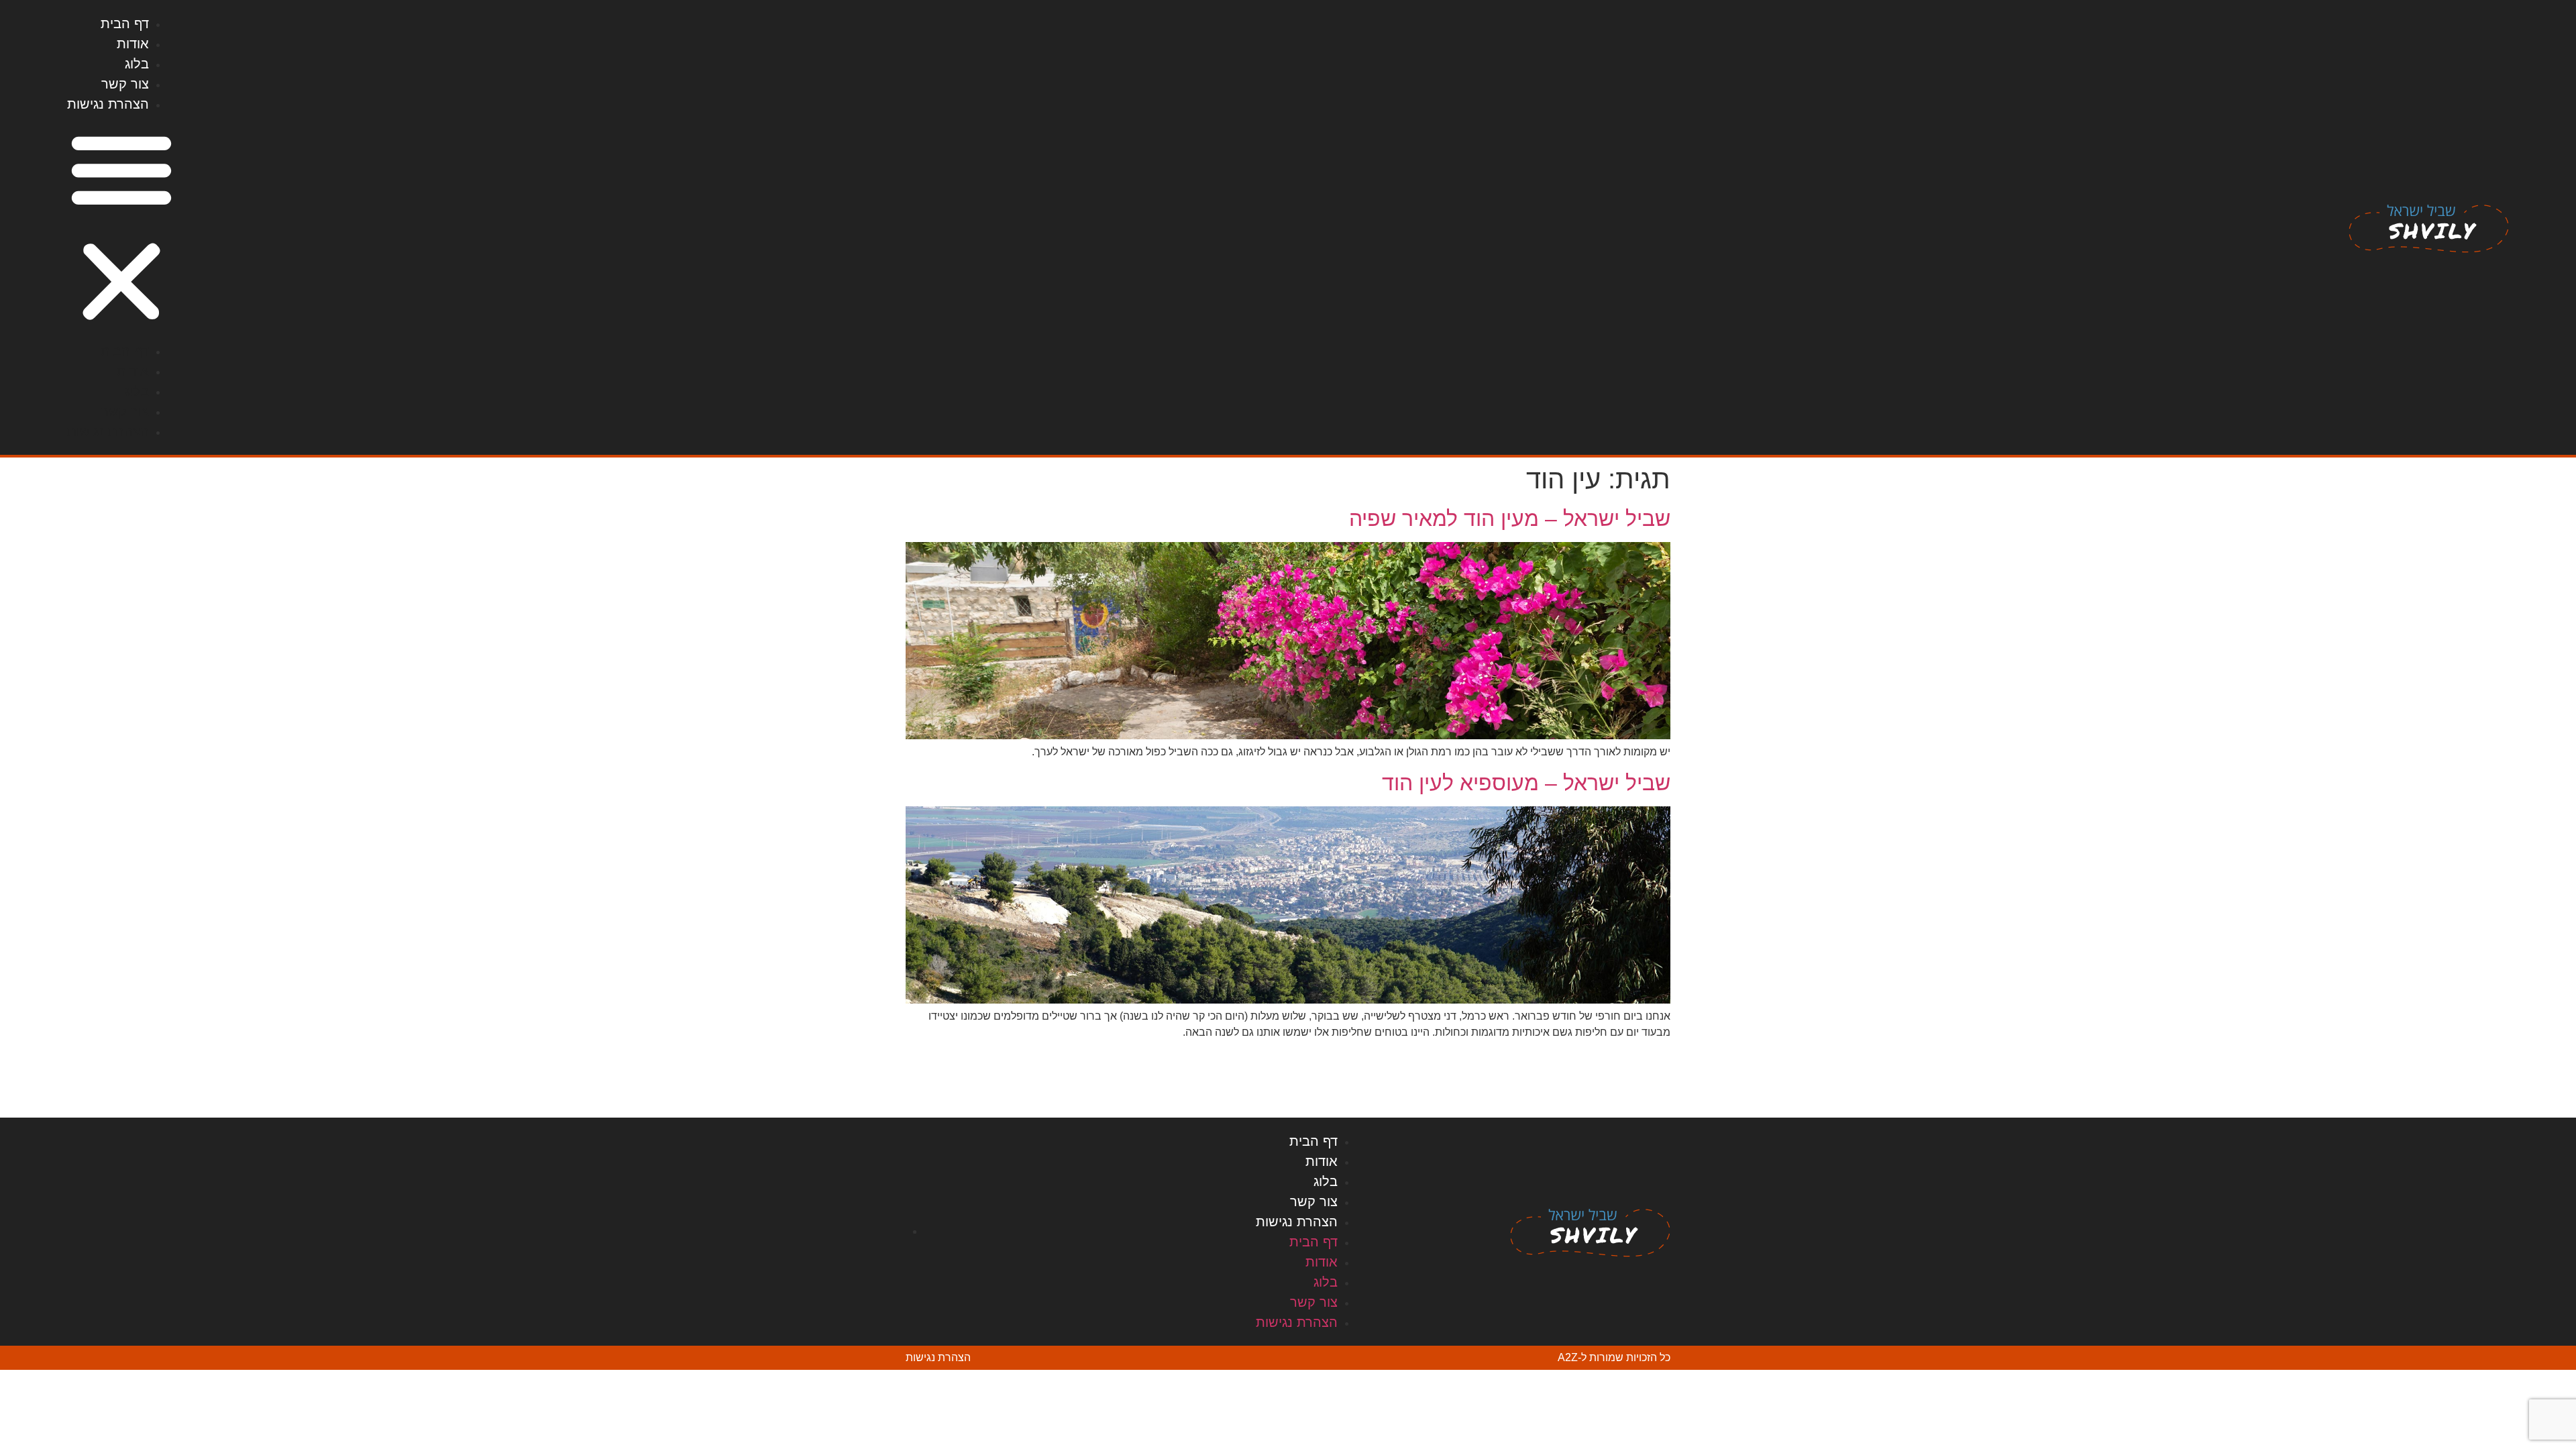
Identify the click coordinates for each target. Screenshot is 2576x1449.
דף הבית (125, 23)
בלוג (137, 64)
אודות (133, 44)
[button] (121, 227)
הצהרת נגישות (108, 104)
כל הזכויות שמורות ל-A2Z (1614, 1357)
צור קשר (125, 84)
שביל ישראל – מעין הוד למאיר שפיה (1510, 519)
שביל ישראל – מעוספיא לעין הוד (1526, 783)
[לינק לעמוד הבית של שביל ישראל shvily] (2429, 227)
